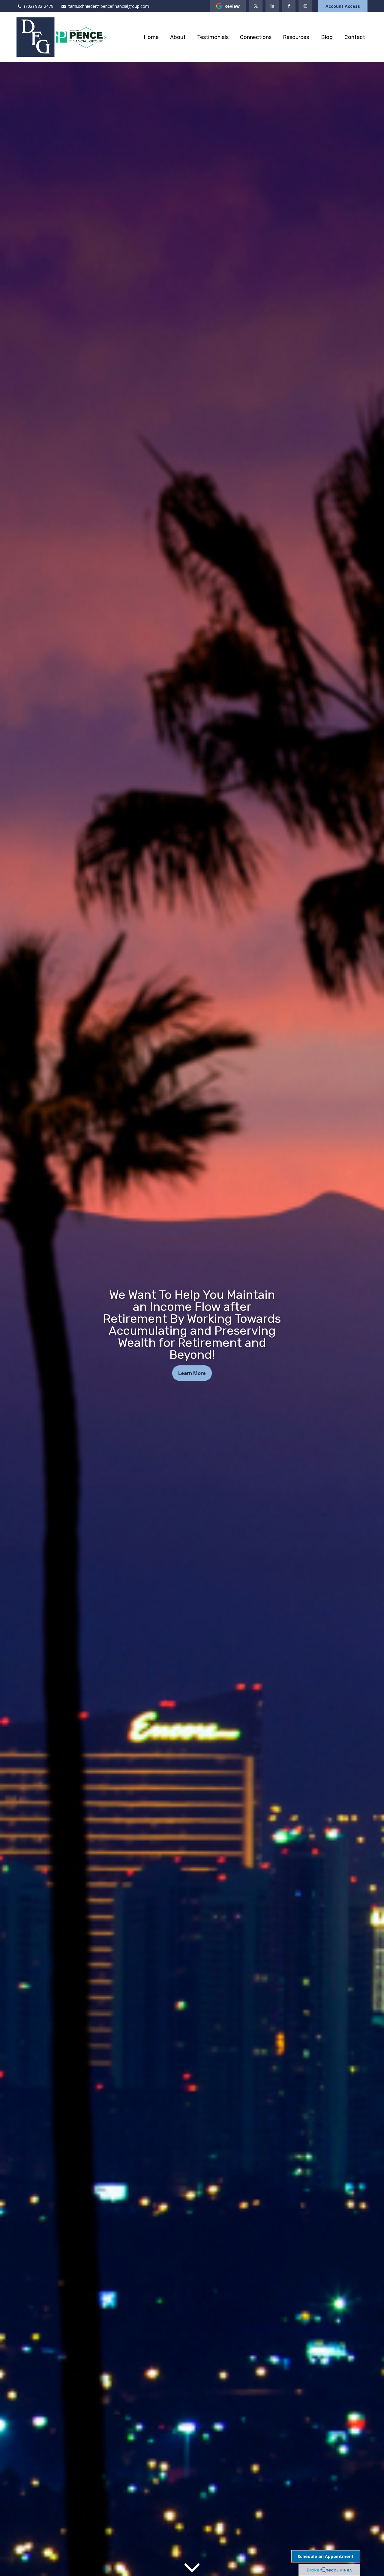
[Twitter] (256, 6)
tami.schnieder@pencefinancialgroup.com (109, 6)
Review (232, 6)
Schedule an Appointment (326, 2556)
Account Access (343, 6)
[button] (151, 37)
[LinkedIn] (272, 6)
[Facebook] (289, 6)
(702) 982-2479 (39, 6)
